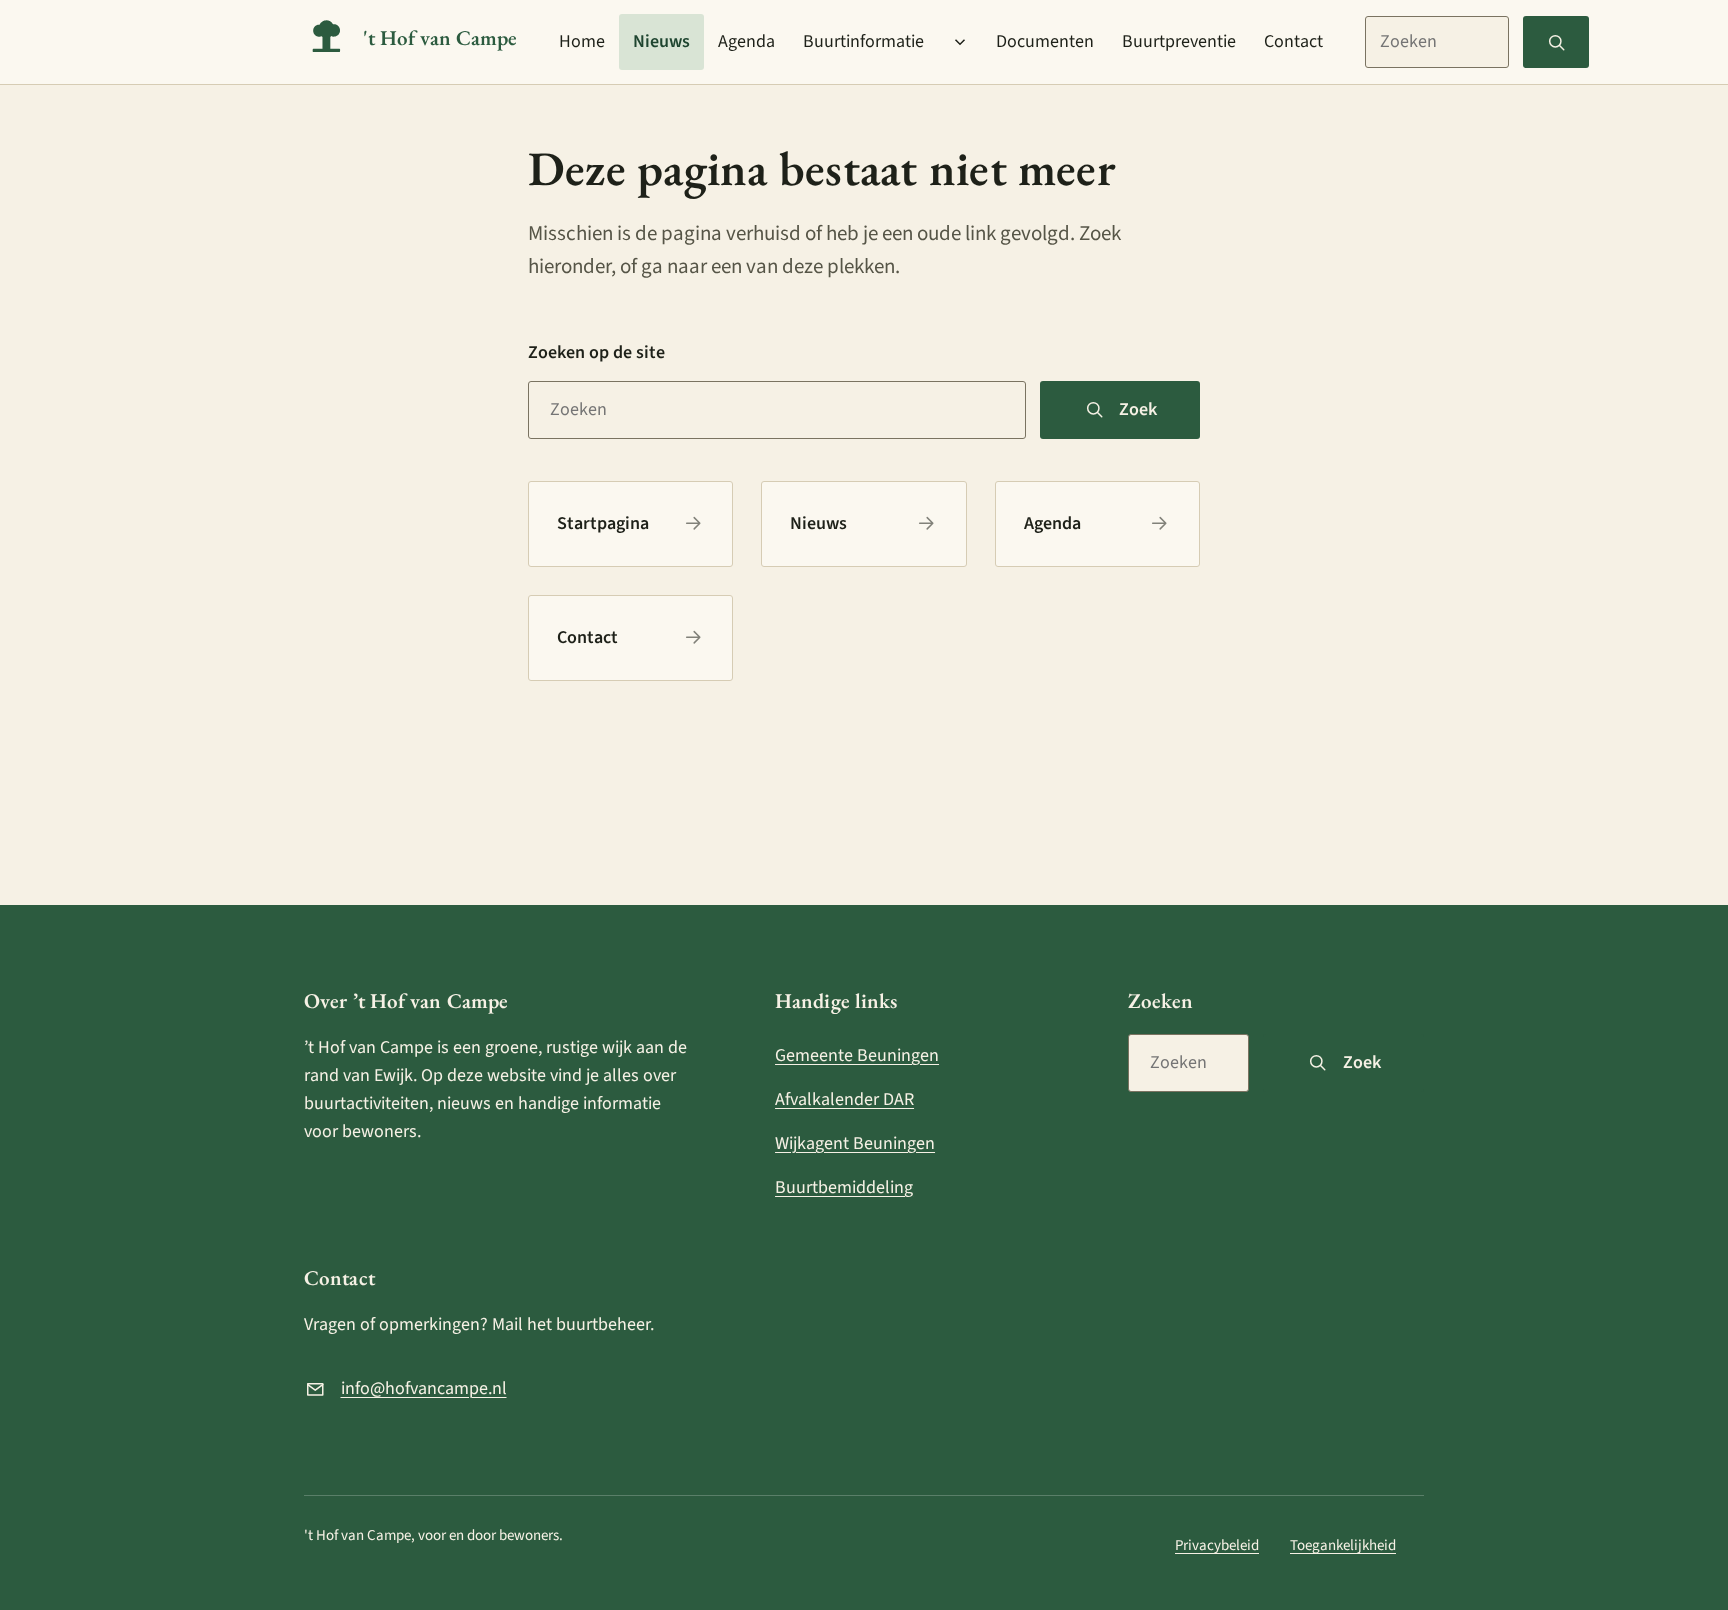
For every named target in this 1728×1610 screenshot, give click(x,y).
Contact (1293, 41)
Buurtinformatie (863, 41)
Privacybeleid (1217, 1545)
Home (582, 41)
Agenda (746, 41)
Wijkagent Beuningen (855, 1143)
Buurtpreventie (1179, 41)
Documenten (1045, 41)
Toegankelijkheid (1343, 1545)
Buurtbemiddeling (844, 1187)
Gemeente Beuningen (857, 1055)
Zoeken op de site (596, 352)
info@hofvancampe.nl (424, 1388)
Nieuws (661, 41)
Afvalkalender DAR (844, 1099)
